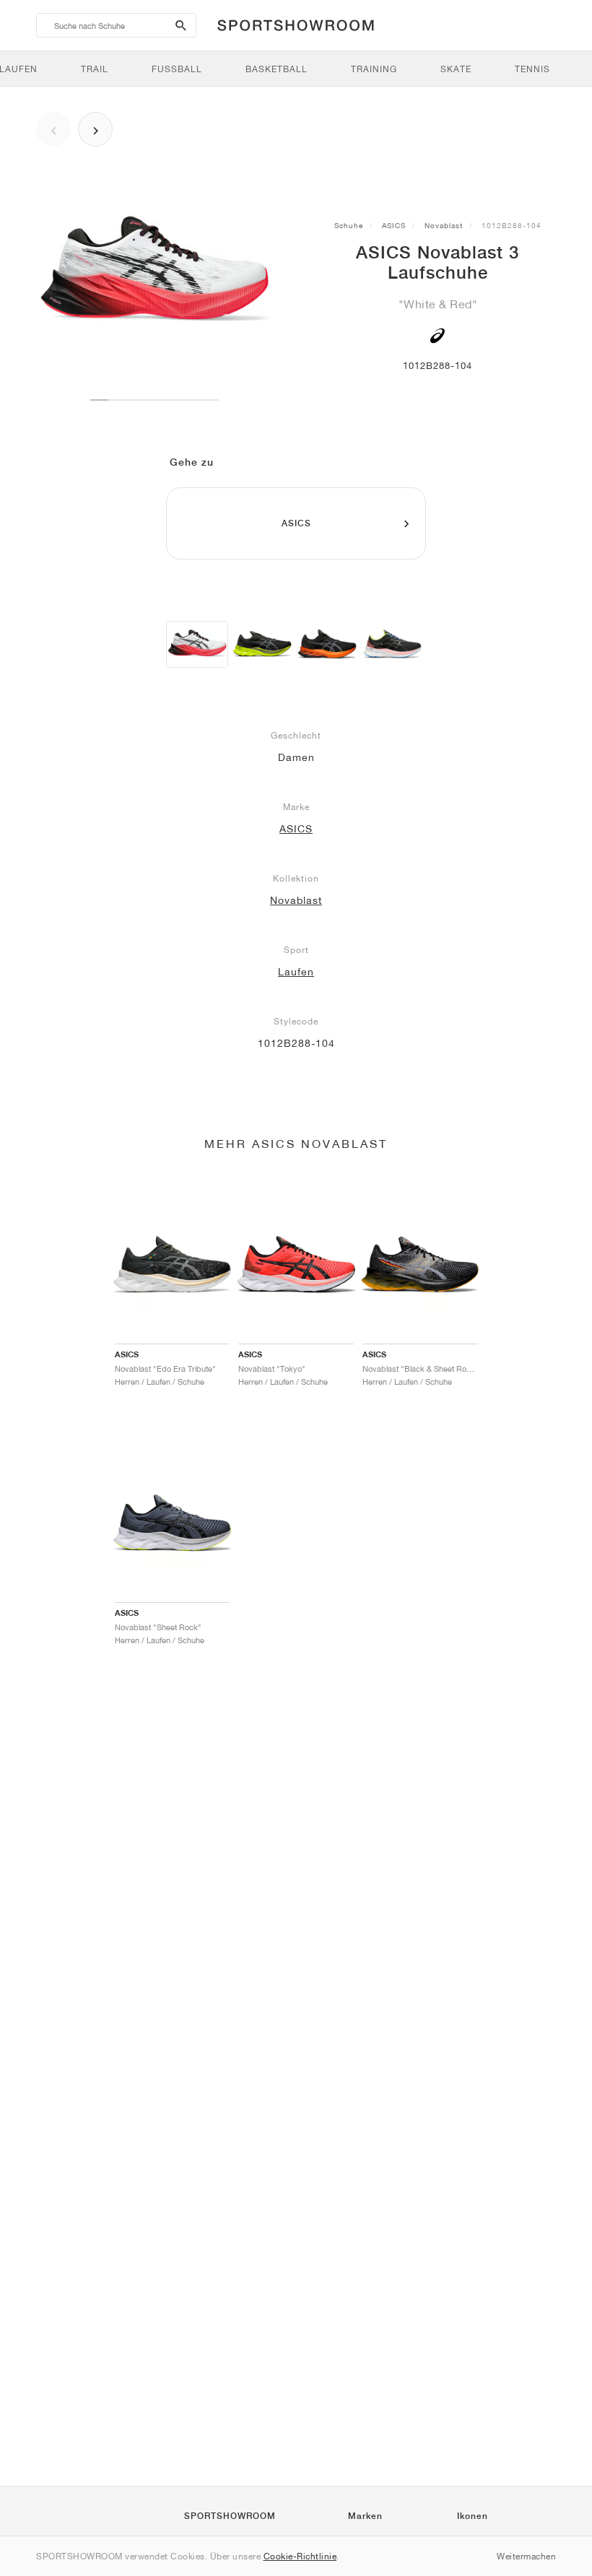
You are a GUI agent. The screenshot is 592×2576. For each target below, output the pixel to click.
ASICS (394, 225)
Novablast (444, 225)
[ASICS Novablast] (262, 644)
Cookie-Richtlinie (300, 2556)
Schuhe (349, 225)
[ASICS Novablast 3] (197, 644)
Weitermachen (526, 2556)
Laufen (296, 972)
